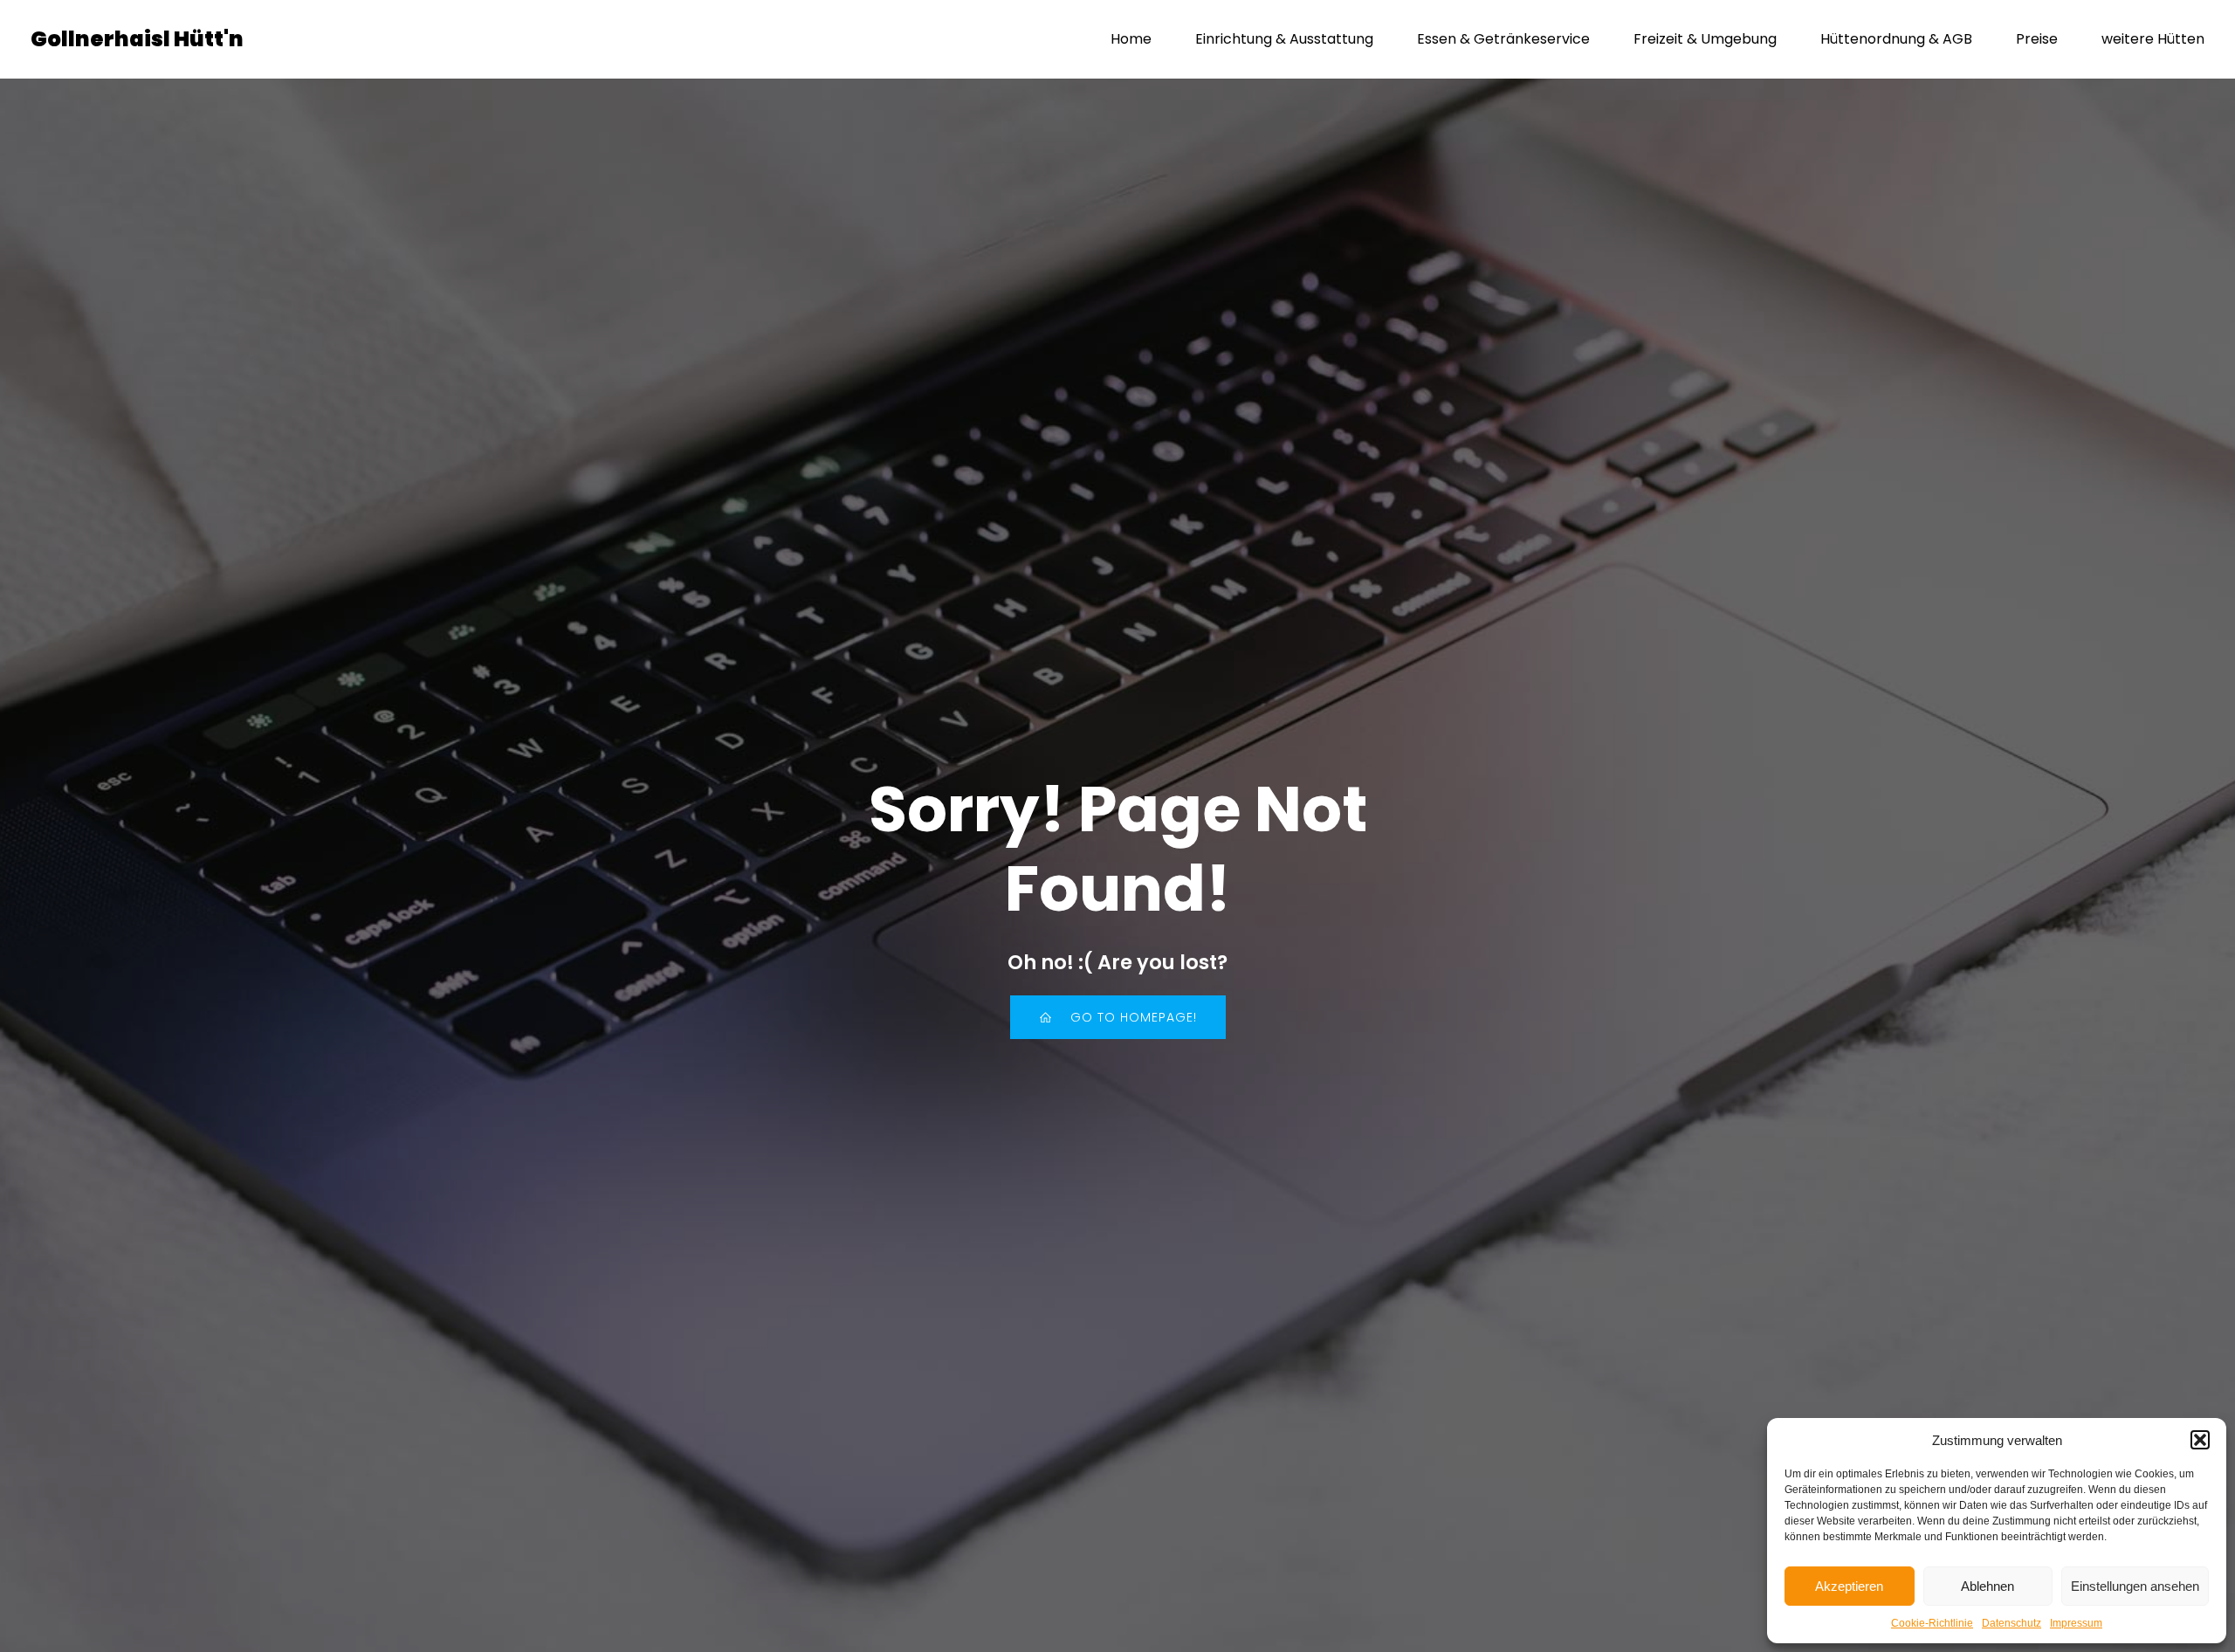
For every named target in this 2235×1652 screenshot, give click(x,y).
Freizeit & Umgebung (1705, 39)
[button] (2200, 1440)
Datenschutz (2011, 1623)
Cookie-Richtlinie (1932, 1623)
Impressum (2076, 1623)
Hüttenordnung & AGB (1896, 39)
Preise (2037, 39)
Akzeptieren (1849, 1586)
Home (1131, 39)
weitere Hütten (2153, 39)
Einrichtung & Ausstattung (1284, 39)
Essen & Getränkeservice (1503, 39)
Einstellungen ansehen (2135, 1586)
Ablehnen (1987, 1586)
